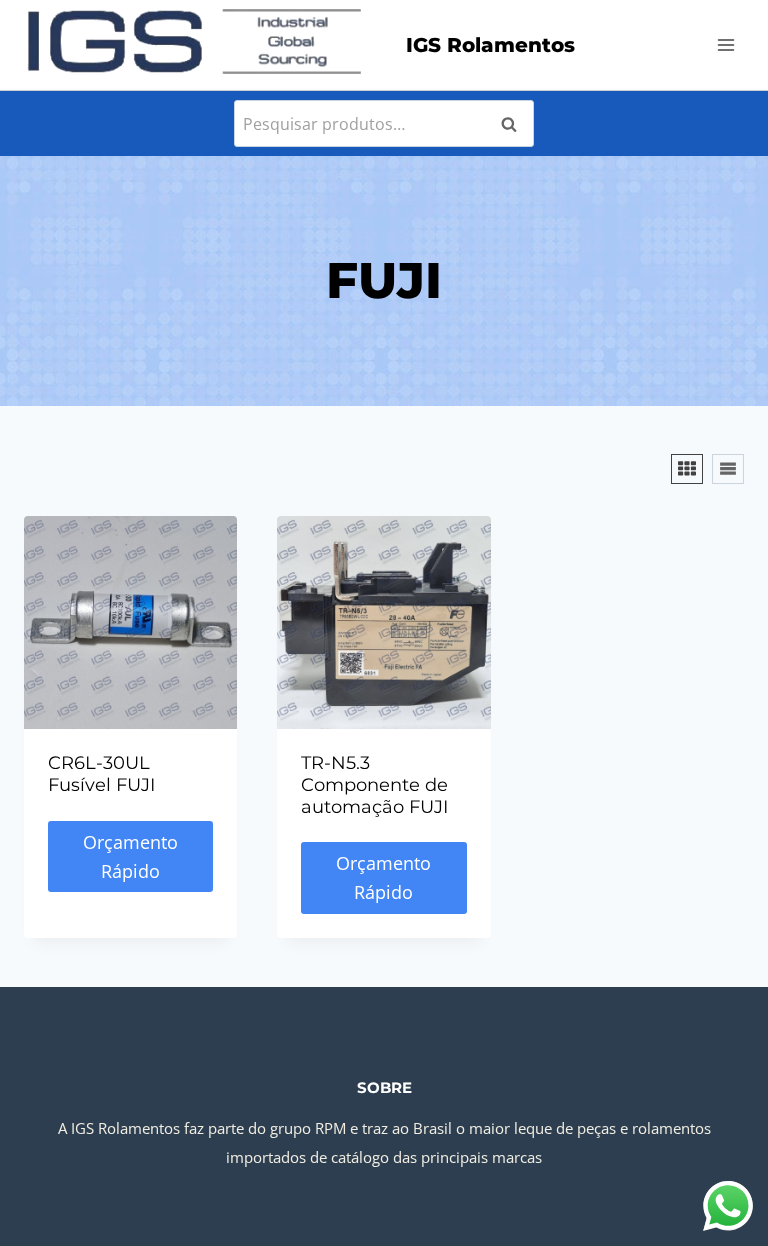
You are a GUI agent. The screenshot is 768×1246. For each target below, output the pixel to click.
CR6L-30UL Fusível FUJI (101, 774)
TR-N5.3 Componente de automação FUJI (374, 784)
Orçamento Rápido (130, 856)
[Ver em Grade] (687, 469)
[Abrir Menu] (725, 44)
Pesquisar (515, 124)
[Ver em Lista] (728, 469)
